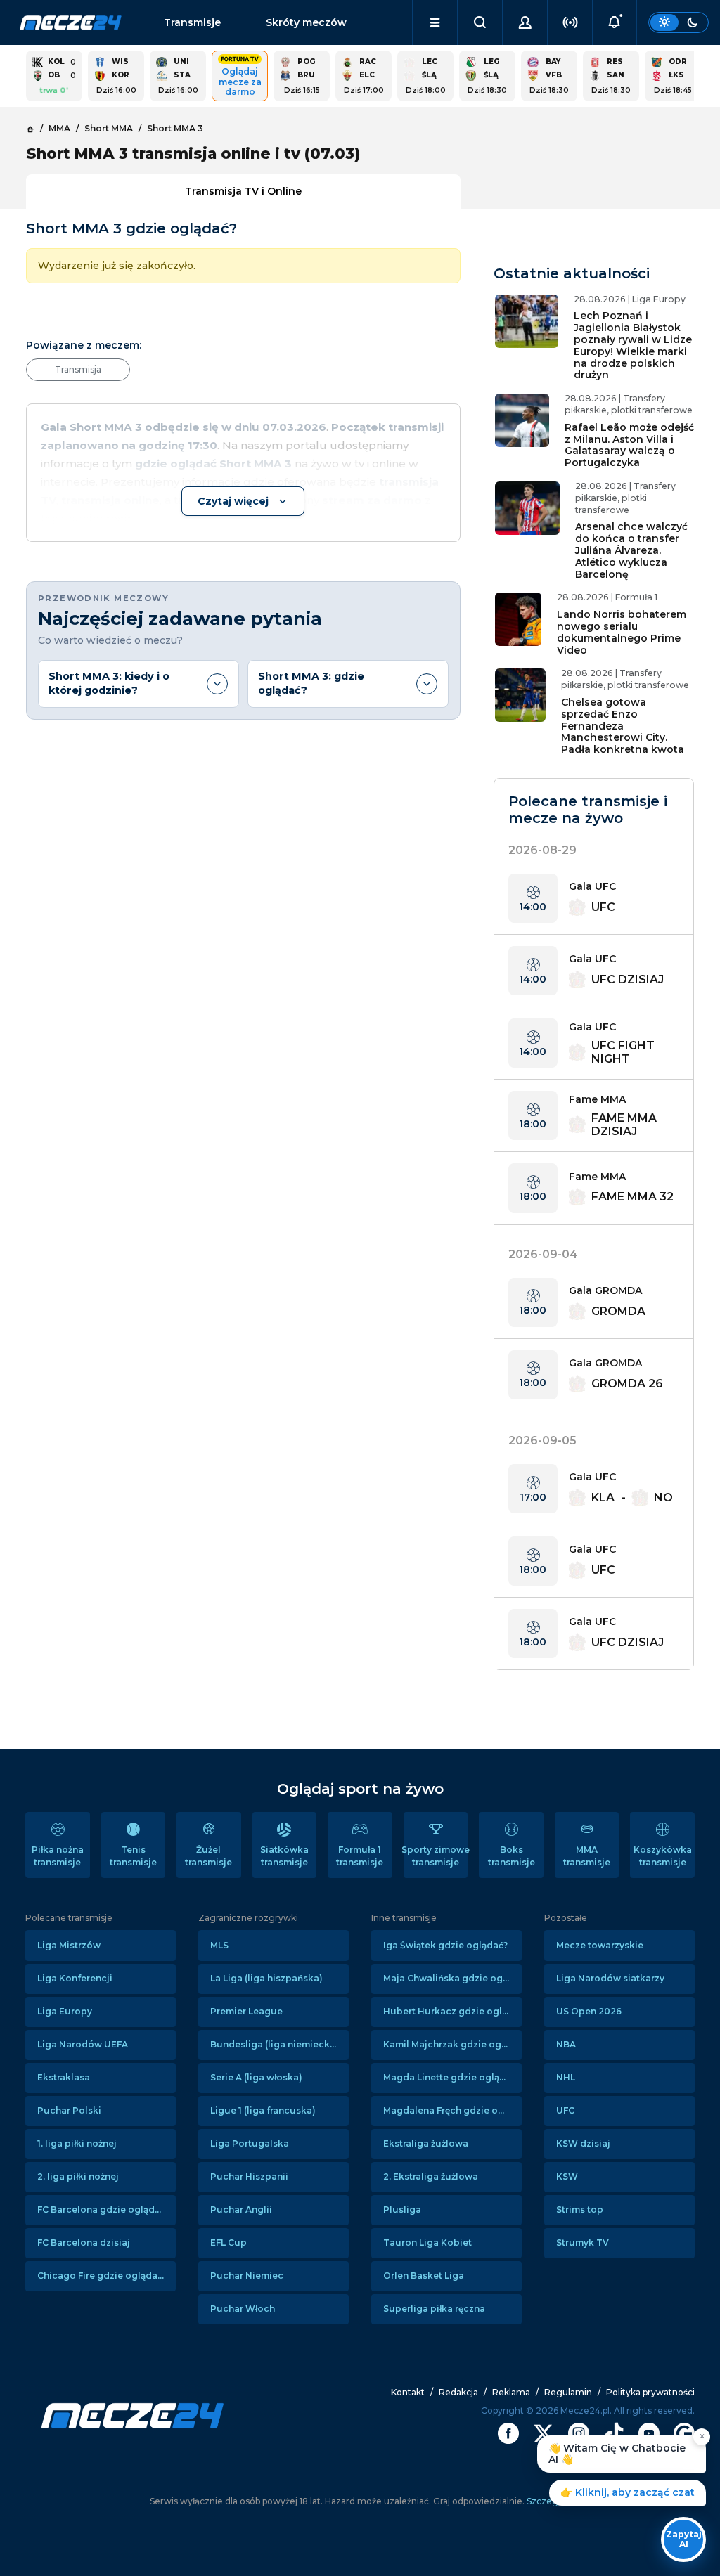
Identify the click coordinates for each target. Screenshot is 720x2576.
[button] (435, 22)
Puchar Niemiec (247, 2276)
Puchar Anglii (241, 2209)
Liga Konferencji (75, 1978)
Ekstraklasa (64, 2077)
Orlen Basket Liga (424, 2276)
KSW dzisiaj (583, 2143)
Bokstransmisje (512, 1856)
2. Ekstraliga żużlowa (431, 2176)
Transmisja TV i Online (243, 191)
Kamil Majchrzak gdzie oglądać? (452, 2044)
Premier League (246, 2011)
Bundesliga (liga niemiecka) (275, 2044)
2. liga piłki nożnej (78, 2176)
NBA (566, 2044)
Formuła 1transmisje (360, 1856)
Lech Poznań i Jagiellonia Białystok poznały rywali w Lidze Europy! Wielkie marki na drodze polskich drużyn (633, 345)
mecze (71, 22)
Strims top (580, 2209)
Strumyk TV (583, 2242)
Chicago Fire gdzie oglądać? (102, 2276)
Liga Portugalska (250, 2143)
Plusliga (402, 2209)
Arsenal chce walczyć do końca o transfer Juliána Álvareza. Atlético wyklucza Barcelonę (631, 550)
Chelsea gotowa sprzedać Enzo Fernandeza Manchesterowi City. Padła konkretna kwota (623, 726)
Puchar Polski (69, 2110)
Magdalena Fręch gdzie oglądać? (452, 2110)
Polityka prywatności (650, 2392)
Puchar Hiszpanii (249, 2176)
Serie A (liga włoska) (256, 2077)
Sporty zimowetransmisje (436, 1856)
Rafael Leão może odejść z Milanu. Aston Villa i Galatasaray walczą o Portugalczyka (629, 445)
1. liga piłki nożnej (77, 2143)
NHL (566, 2077)
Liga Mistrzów (69, 1945)
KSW (567, 2176)
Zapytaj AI (684, 2539)
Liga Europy (65, 2011)
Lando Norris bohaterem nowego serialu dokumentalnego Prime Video (622, 632)
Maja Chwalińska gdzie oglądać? (452, 1978)
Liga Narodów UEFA (83, 2044)
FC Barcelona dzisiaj (84, 2242)
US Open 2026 (589, 2011)
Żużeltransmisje (208, 1856)
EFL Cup (229, 2242)
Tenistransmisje (133, 1856)
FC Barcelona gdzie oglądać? (103, 2209)
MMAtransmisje (587, 1856)
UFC (565, 2110)
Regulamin (568, 2392)
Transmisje (192, 22)
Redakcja (458, 2392)
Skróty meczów (306, 22)
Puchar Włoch (243, 2309)
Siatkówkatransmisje (284, 1856)
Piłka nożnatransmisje (58, 1856)
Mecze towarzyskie (600, 1945)
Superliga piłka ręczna (434, 2309)
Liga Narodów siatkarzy (610, 1978)
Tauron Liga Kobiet (427, 2242)
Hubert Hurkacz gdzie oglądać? (452, 2011)
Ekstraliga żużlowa (426, 2143)
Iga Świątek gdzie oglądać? (445, 1945)
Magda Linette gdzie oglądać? (452, 2077)
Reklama (511, 2392)
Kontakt (408, 2392)
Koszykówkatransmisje (663, 1856)
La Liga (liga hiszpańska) (266, 1978)
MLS (219, 1945)
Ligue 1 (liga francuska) (263, 2110)
